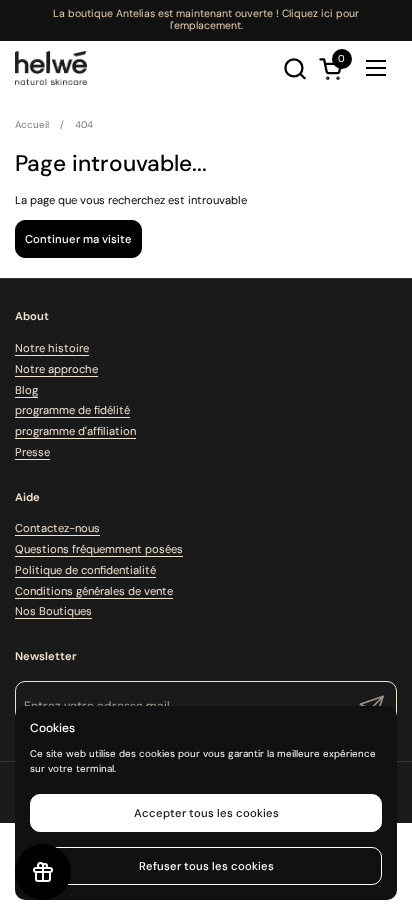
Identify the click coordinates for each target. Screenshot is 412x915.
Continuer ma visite (78, 239)
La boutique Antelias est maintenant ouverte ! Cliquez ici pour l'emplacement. (206, 19)
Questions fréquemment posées (99, 549)
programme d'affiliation (75, 431)
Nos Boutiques (53, 611)
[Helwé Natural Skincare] (51, 68)
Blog (26, 390)
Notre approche (56, 369)
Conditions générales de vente (94, 591)
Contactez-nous (57, 528)
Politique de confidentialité (85, 570)
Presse (32, 452)
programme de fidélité (72, 410)
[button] (294, 68)
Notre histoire (52, 348)
